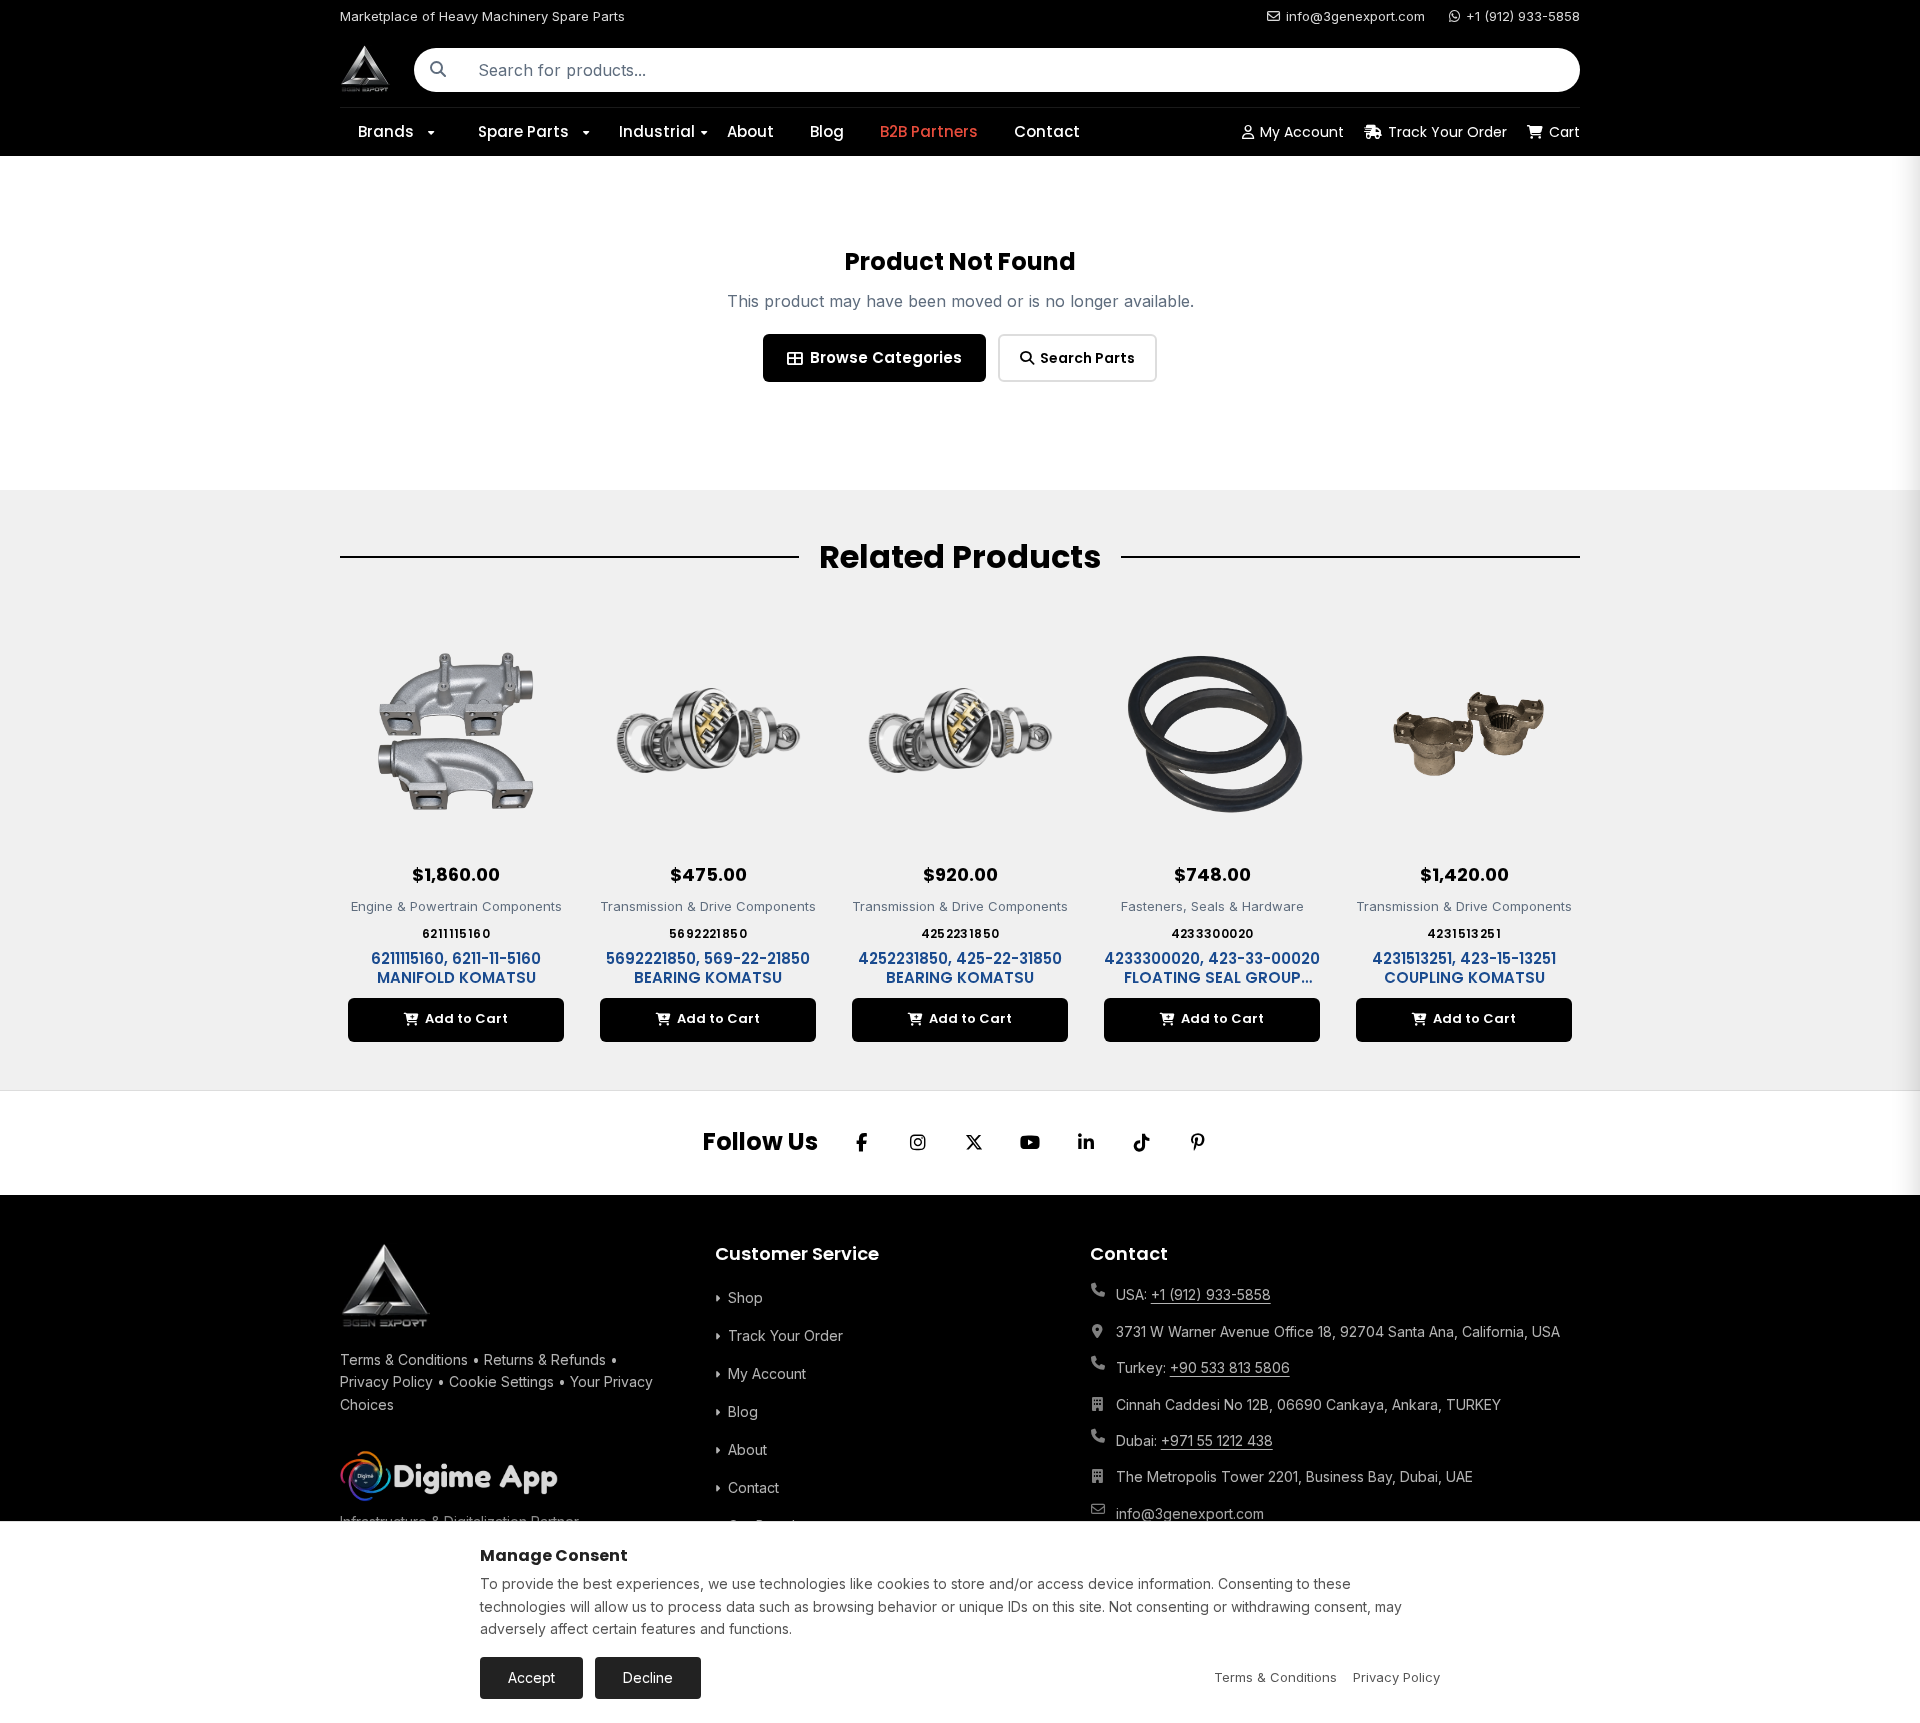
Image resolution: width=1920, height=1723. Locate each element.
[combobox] (1021, 70)
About (750, 131)
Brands (386, 131)
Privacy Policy (386, 1381)
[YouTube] (1030, 1143)
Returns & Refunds (545, 1359)
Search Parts (1087, 358)
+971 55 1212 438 (1217, 1440)
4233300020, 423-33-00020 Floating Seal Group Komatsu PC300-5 (1212, 978)
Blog (827, 131)
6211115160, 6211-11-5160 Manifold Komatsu (456, 968)
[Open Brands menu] (438, 132)
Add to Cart (466, 1018)
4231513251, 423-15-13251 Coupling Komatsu (1464, 968)
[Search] (438, 70)
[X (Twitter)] (974, 1143)
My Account (1302, 132)
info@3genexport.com (1355, 16)
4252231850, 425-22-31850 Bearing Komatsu (960, 968)
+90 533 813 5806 (1230, 1367)
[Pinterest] (1198, 1143)
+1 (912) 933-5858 (1523, 16)
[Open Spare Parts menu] (593, 132)
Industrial (657, 131)
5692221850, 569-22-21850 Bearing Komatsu (708, 968)
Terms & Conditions (404, 1359)
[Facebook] (862, 1143)
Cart (1564, 132)
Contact (1047, 131)
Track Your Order (1447, 132)
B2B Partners (929, 131)
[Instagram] (918, 1143)
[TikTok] (1142, 1143)
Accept (531, 1677)
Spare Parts (523, 131)
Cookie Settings (501, 1381)
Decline (648, 1677)
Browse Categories (886, 357)
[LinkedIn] (1086, 1143)
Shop (745, 1297)
